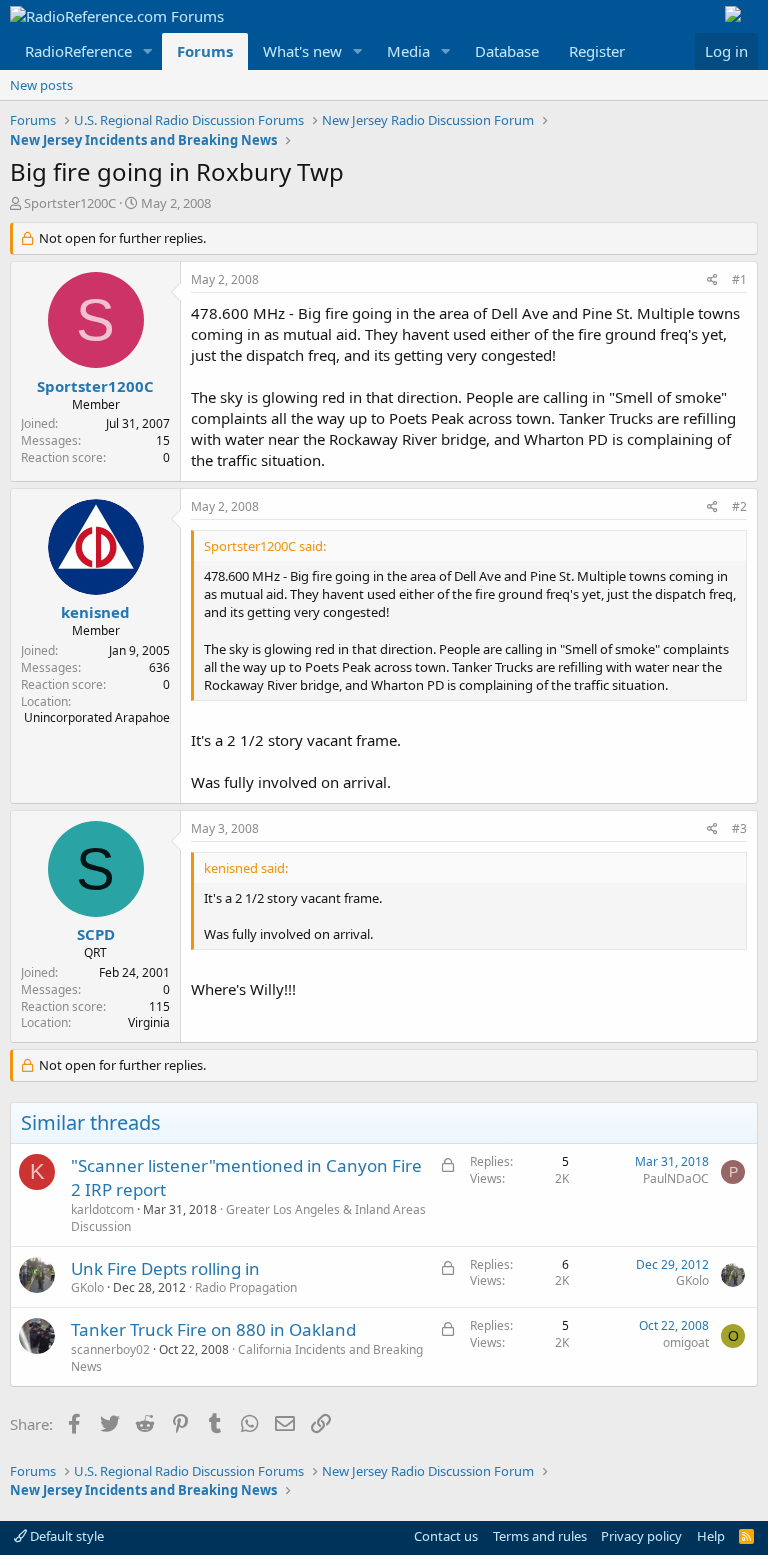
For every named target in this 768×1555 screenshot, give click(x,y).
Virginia (149, 1022)
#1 (739, 279)
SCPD (96, 934)
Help (711, 1536)
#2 (739, 506)
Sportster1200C (70, 203)
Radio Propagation (246, 1287)
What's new (302, 51)
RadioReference (78, 51)
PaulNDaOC (676, 1178)
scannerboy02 (110, 1349)
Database (507, 51)
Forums (205, 51)
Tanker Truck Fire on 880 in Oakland (213, 1329)
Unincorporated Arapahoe (97, 717)
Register (597, 51)
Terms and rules (540, 1536)
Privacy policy (641, 1536)
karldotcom (102, 1209)
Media (408, 51)
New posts (41, 85)
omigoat (686, 1342)
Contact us (446, 1536)
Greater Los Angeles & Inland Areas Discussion (248, 1218)
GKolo (87, 1287)
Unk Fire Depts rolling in (165, 1268)
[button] (148, 51)
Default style (65, 1536)
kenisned (95, 612)
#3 (739, 828)
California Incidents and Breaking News (247, 1358)
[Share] (712, 280)
